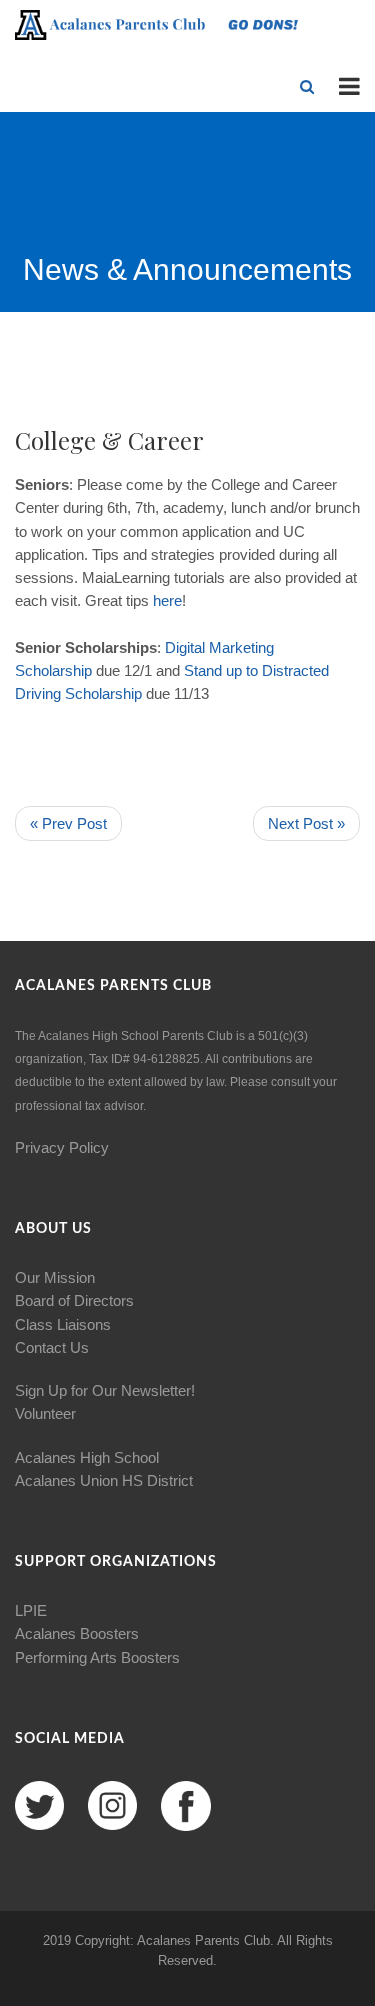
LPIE (31, 1610)
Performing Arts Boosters (97, 1657)
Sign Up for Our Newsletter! (105, 1390)
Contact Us (52, 1347)
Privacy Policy (62, 1147)
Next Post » (306, 823)
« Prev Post (68, 823)
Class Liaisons (63, 1324)
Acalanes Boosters (77, 1633)
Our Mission (55, 1277)
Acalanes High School (87, 1457)
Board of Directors (74, 1300)
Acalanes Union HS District (104, 1480)
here (167, 600)
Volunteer (45, 1413)
